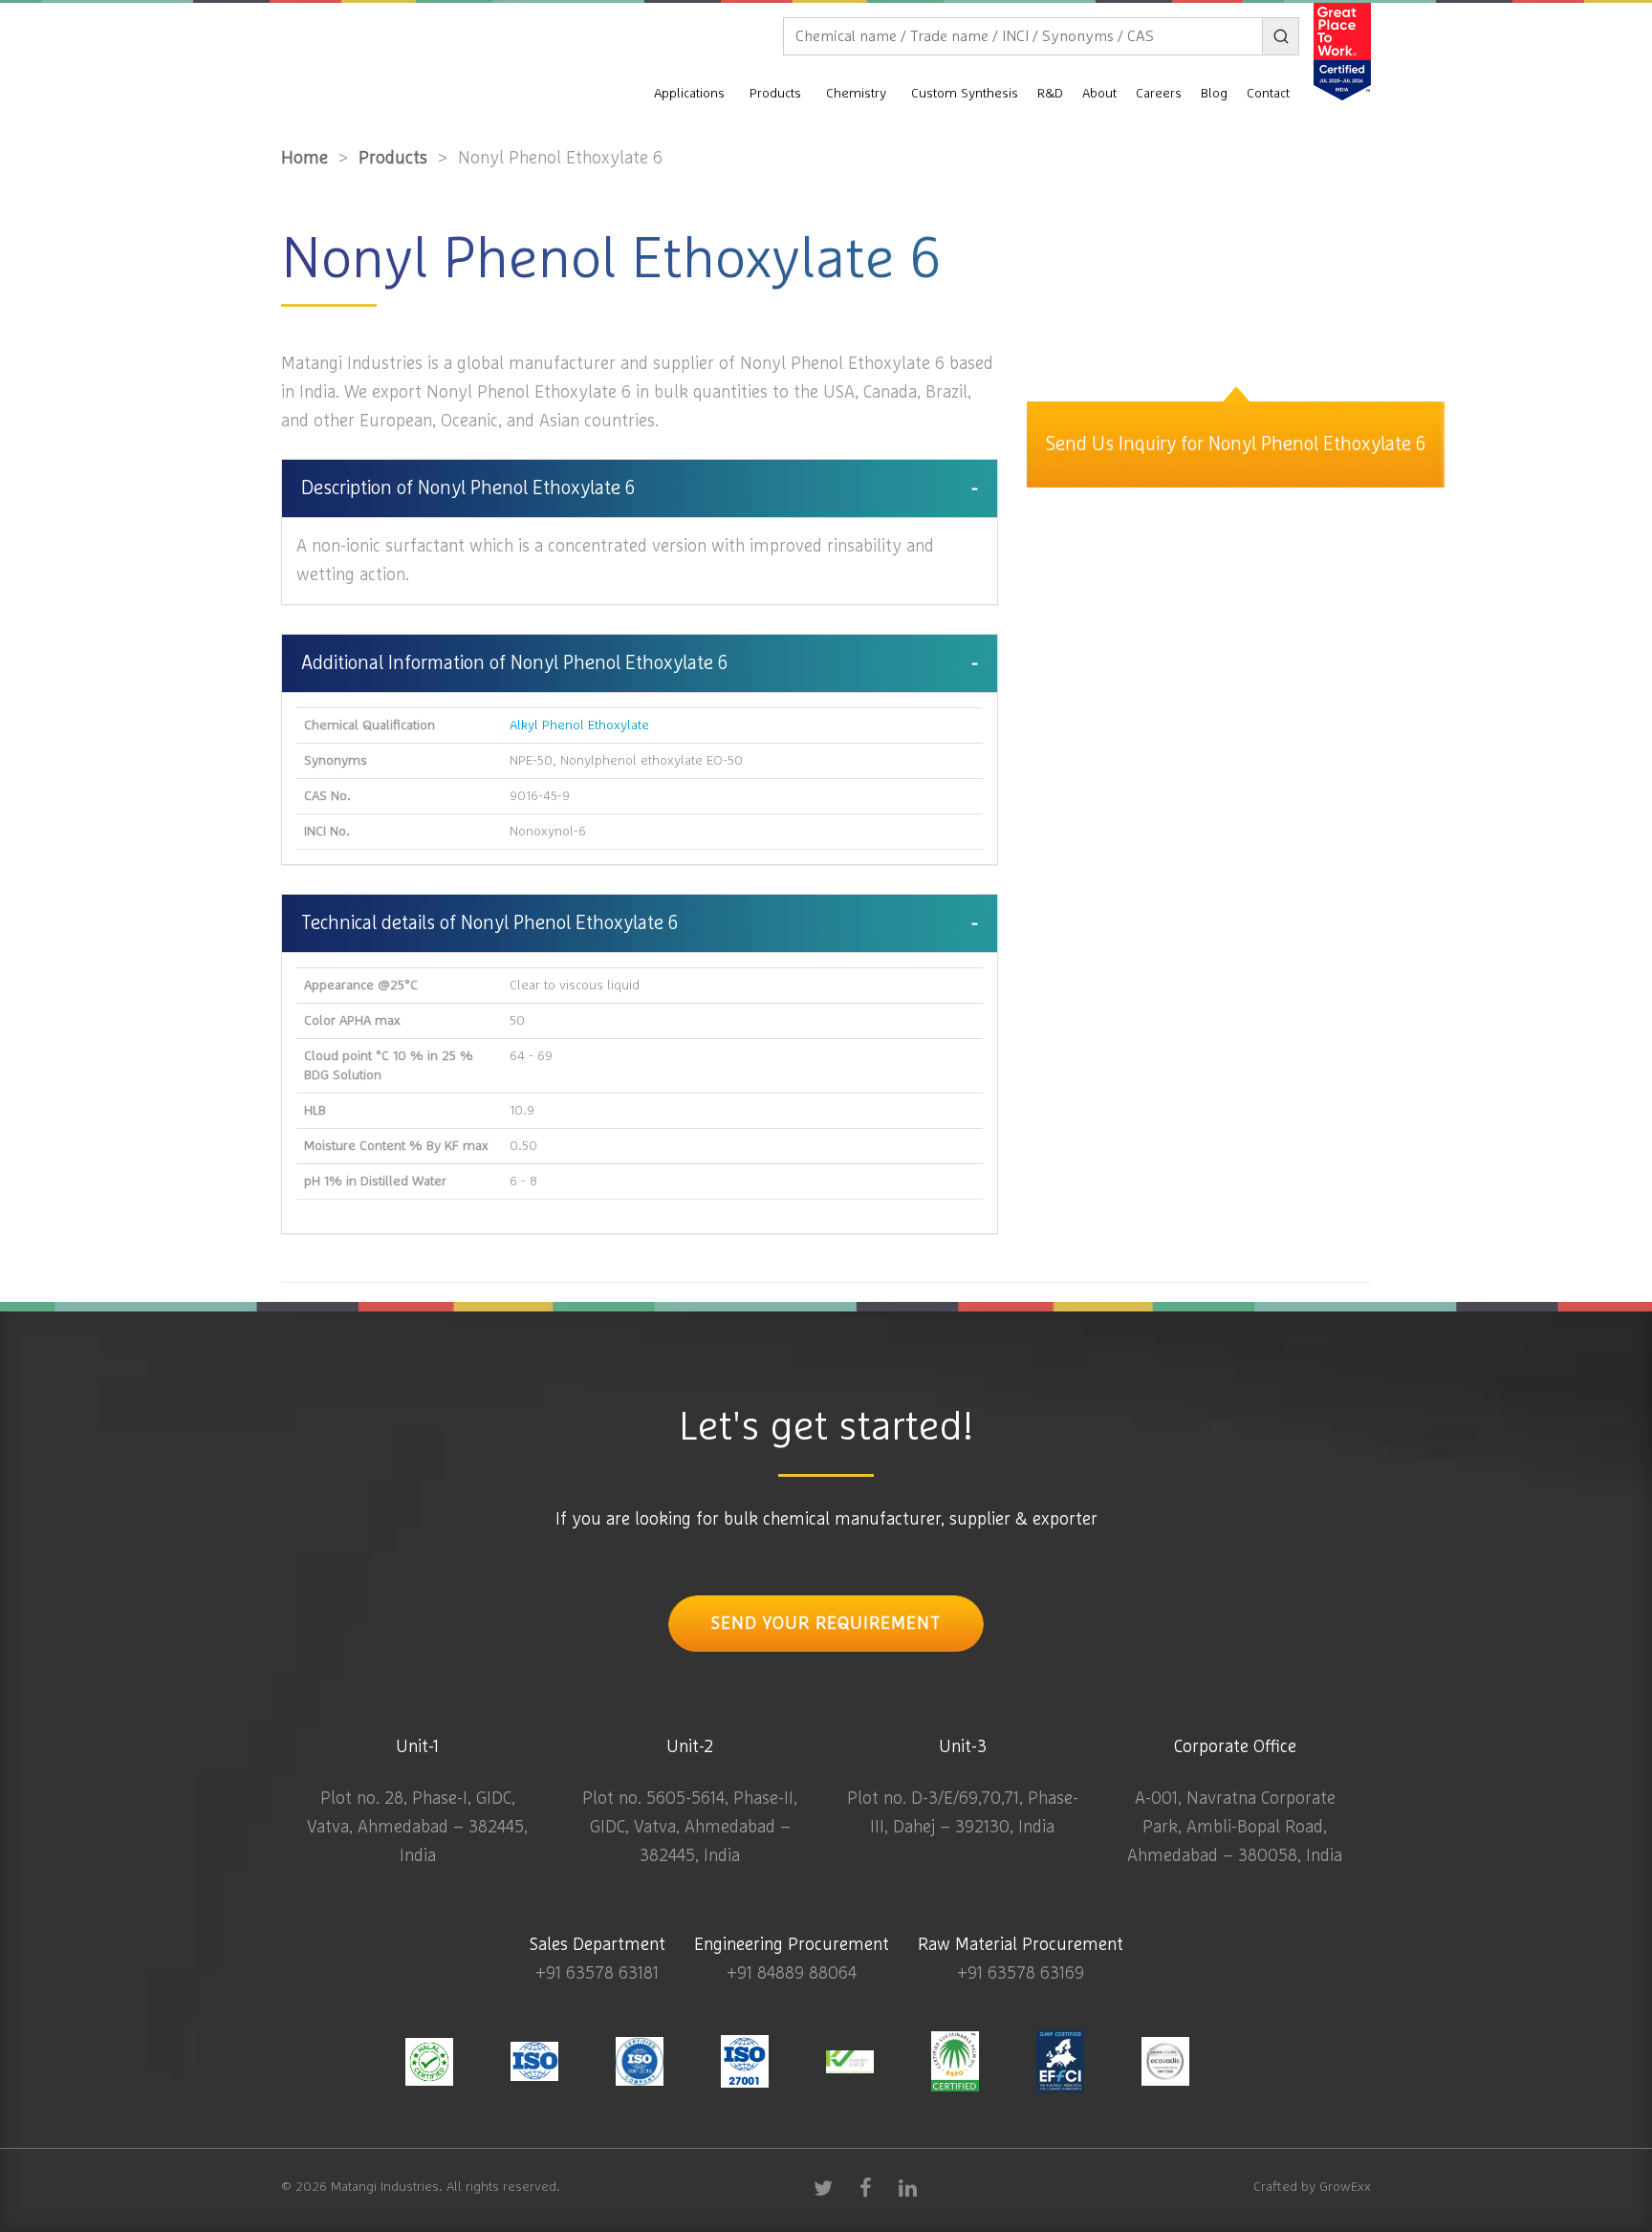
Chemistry (856, 94)
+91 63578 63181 (597, 1974)
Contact (1268, 94)
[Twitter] (823, 2187)
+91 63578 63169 (1021, 1974)
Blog (1214, 94)
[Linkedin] (907, 2187)
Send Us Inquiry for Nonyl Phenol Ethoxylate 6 (1236, 444)
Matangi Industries (385, 2187)
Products (775, 94)
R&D (1050, 94)
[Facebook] (865, 2187)
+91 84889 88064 (792, 1974)
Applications (689, 94)
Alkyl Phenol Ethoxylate (579, 726)
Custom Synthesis (965, 94)
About (1099, 94)
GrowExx (1345, 2187)
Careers (1159, 94)
